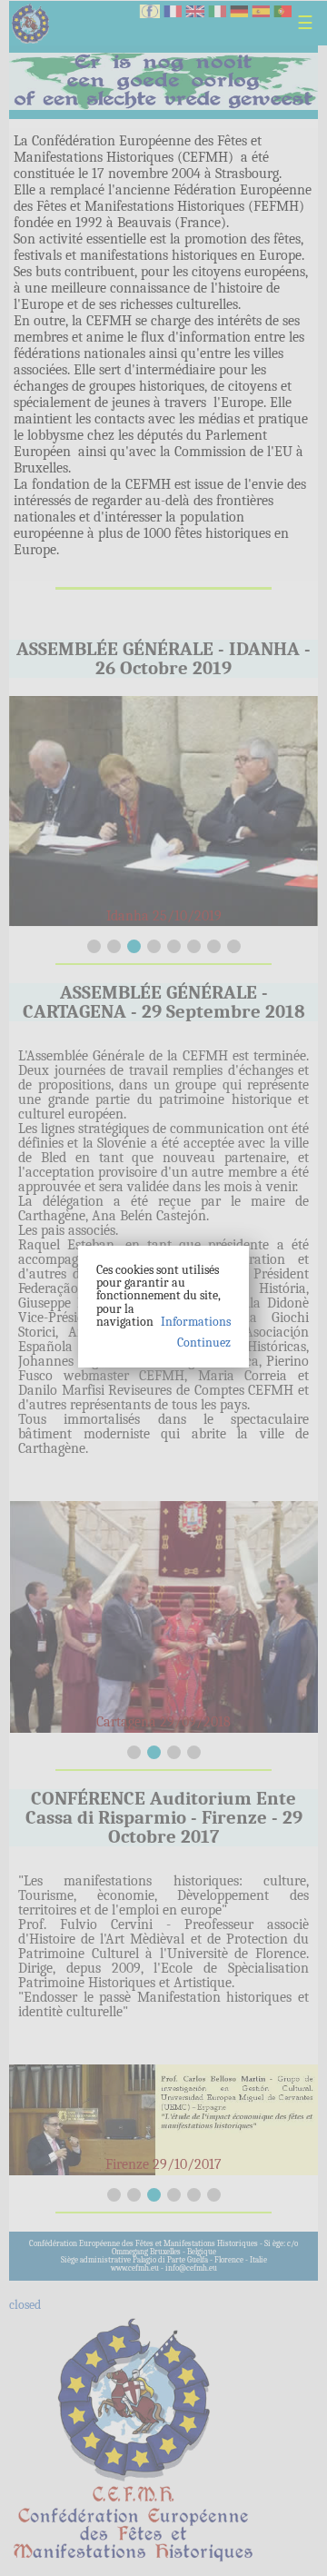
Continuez (204, 1343)
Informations (196, 1322)
